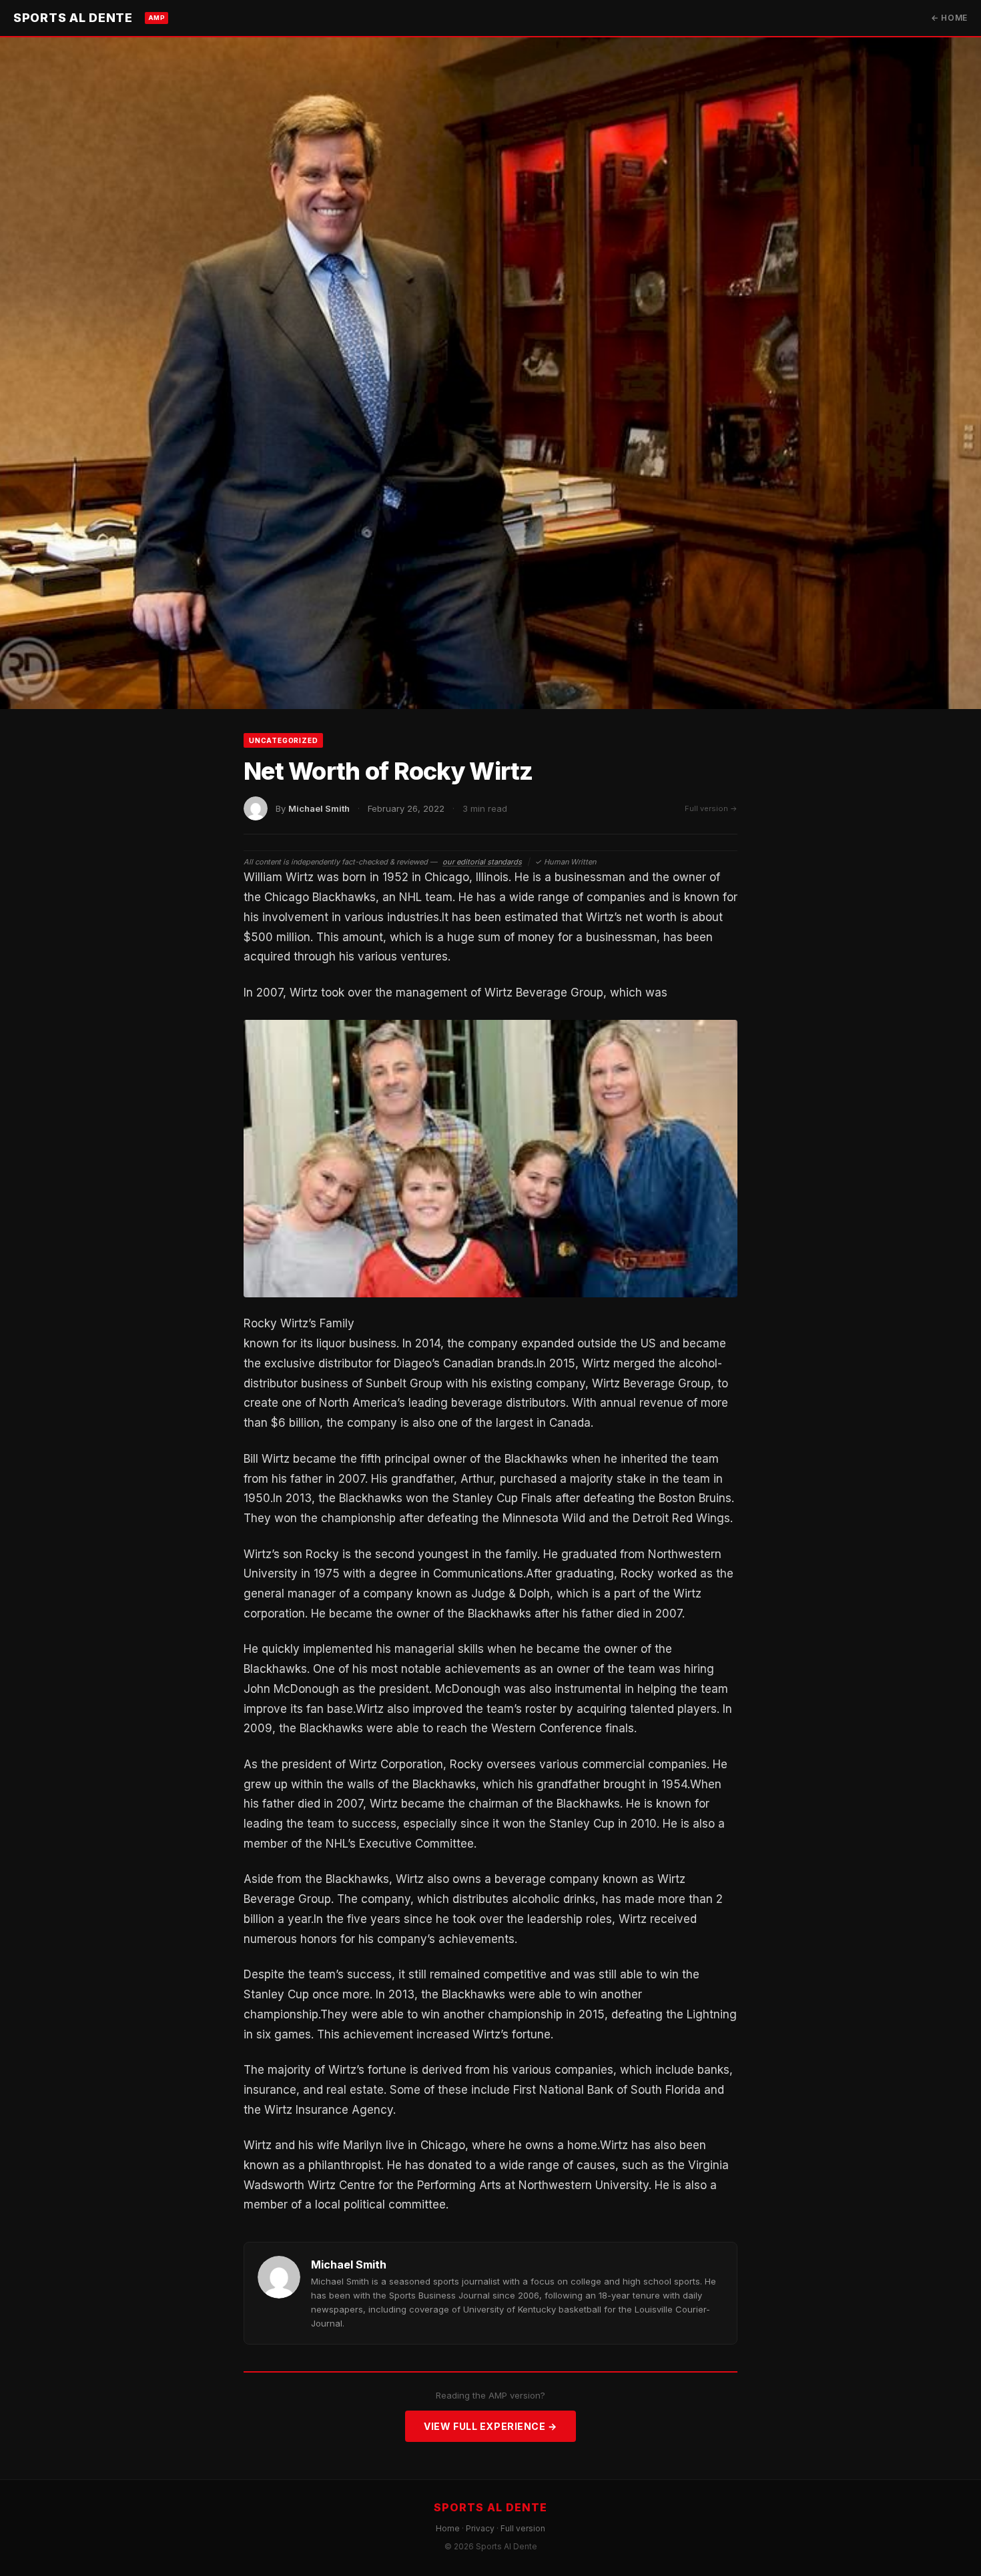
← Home (949, 18)
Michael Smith (319, 808)
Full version (523, 2528)
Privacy (480, 2528)
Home (448, 2528)
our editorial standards (482, 862)
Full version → (711, 808)
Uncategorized (283, 740)
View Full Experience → (490, 2426)
